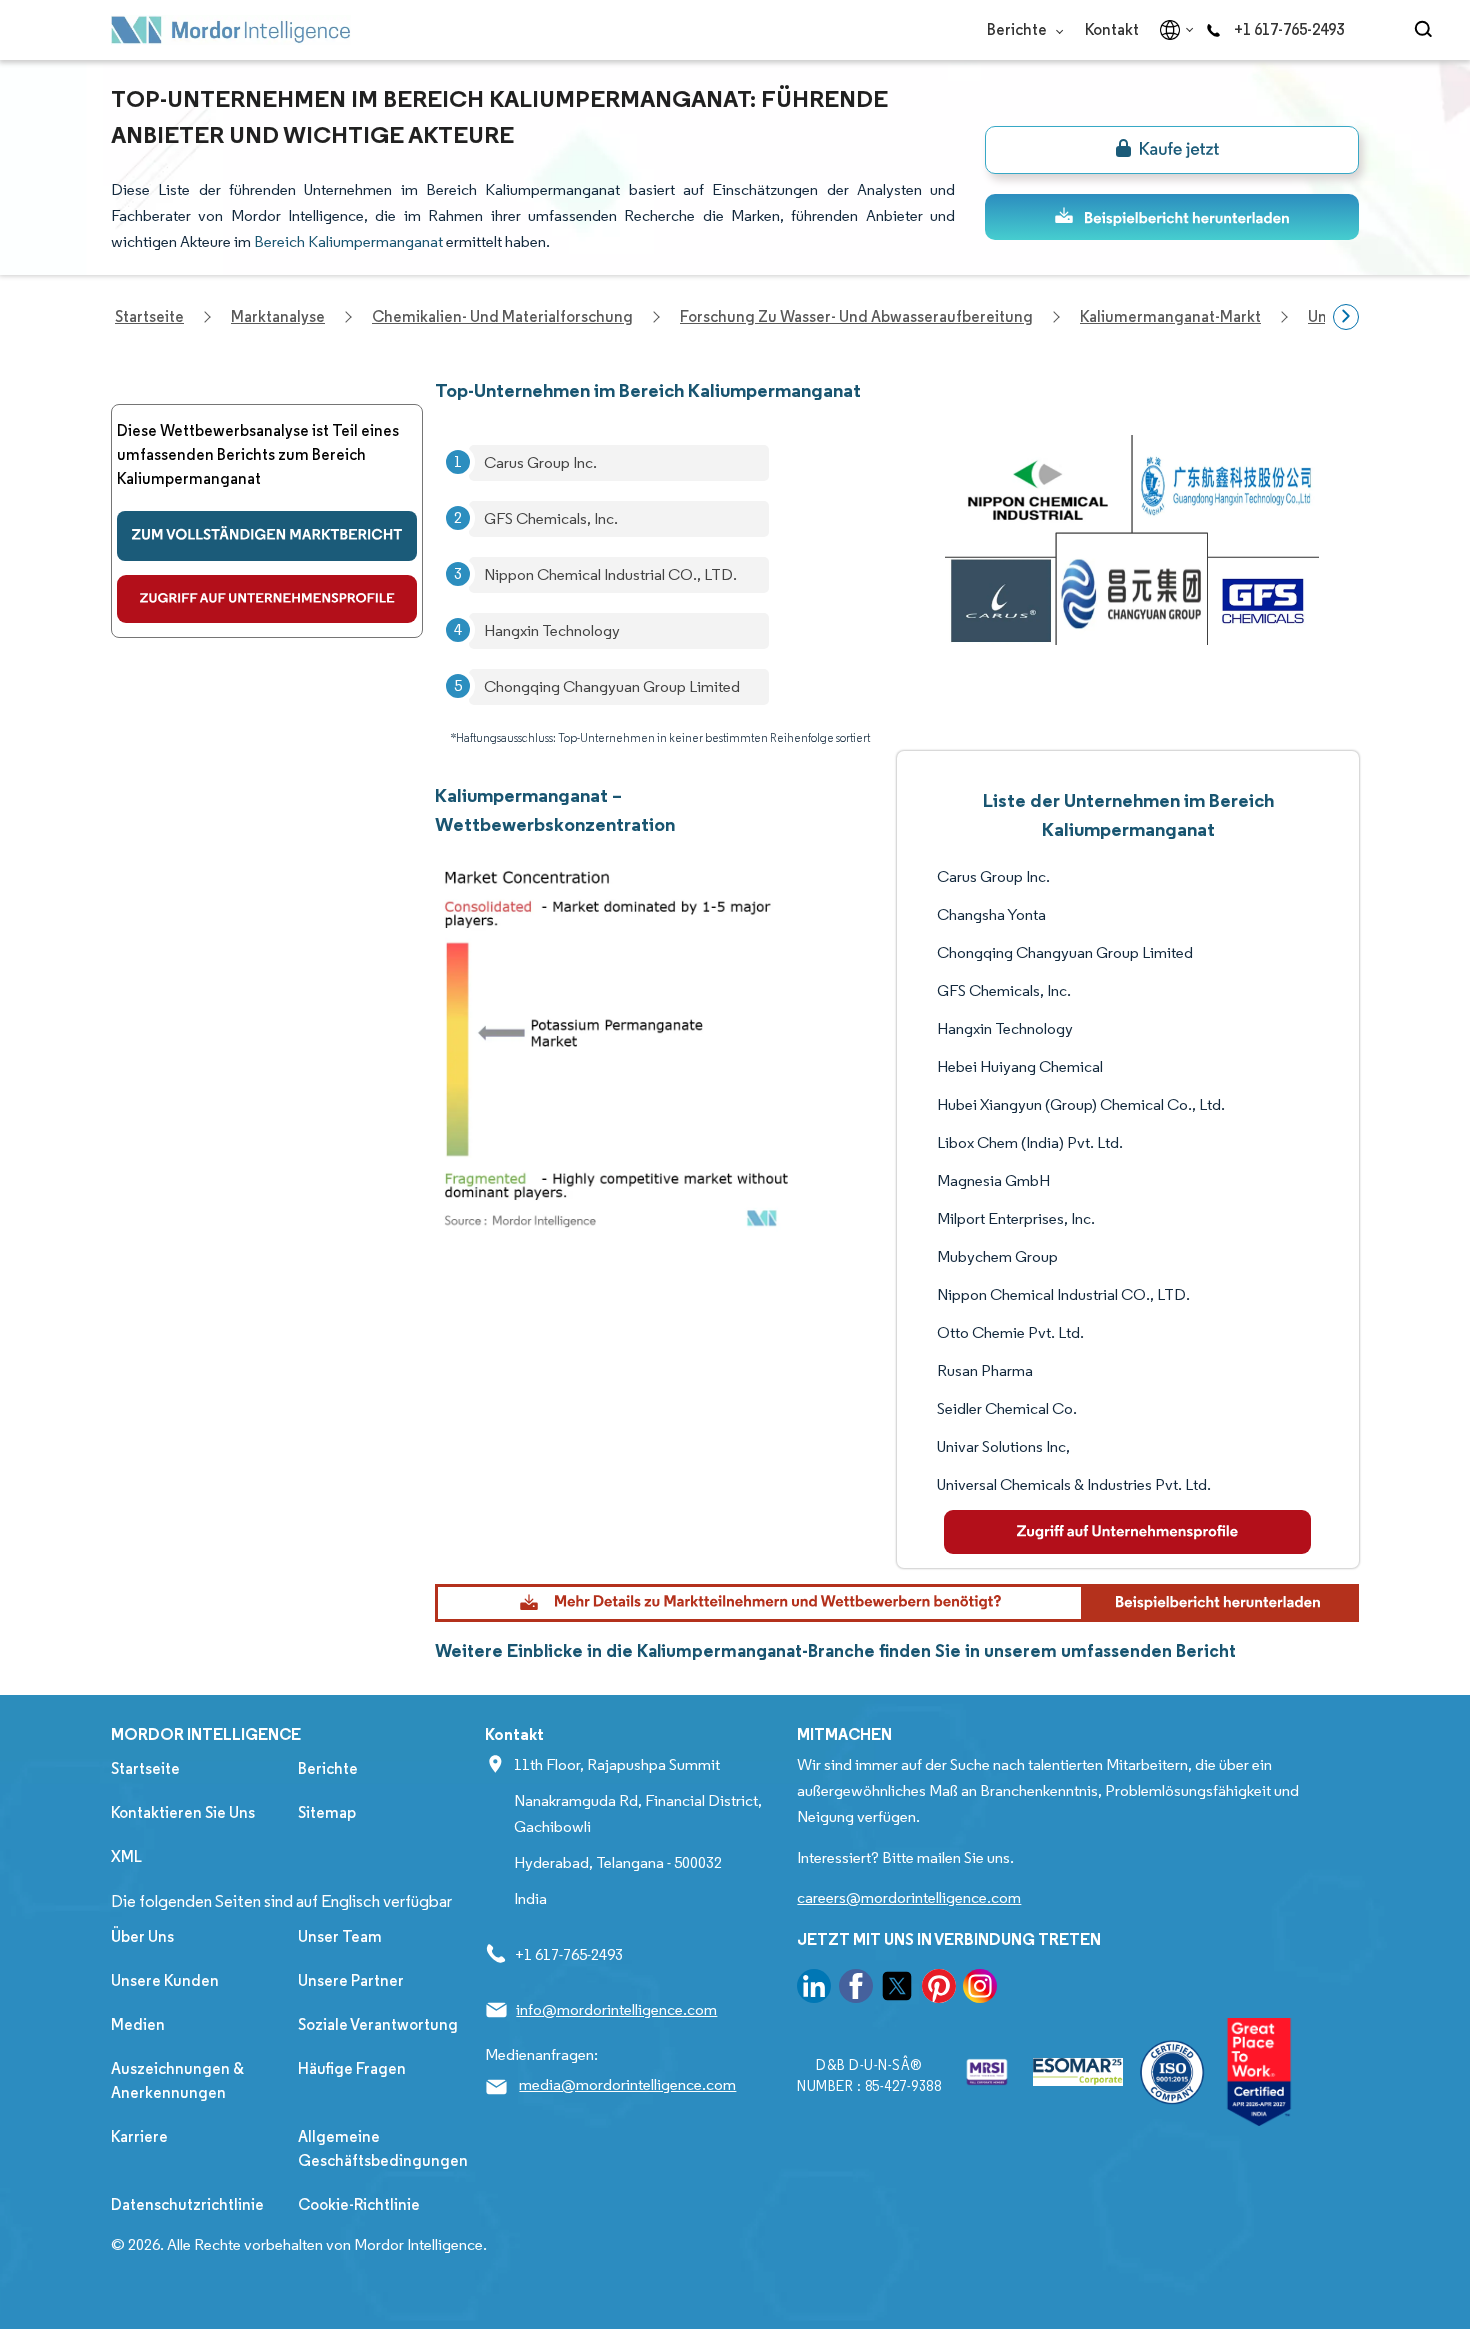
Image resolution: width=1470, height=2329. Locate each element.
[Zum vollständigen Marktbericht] (267, 536)
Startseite (145, 1768)
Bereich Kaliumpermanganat (348, 241)
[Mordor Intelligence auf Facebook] (856, 1989)
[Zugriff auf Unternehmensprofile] (267, 599)
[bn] (1172, 150)
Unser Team (340, 1936)
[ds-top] (1172, 217)
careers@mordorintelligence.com (909, 1897)
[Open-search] (1426, 30)
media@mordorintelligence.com (627, 2084)
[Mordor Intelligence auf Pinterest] (939, 1989)
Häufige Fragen (352, 2068)
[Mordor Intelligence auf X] (897, 1989)
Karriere (139, 2136)
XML (126, 1856)
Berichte (1018, 29)
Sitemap (327, 1812)
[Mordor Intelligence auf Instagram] (980, 1989)
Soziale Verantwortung (378, 2024)
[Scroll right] (1346, 317)
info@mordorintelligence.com (616, 2009)
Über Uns (142, 1936)
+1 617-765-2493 (1289, 29)
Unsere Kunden (165, 1980)
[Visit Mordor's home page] (231, 30)
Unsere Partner (351, 1980)
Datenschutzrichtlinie (187, 2204)
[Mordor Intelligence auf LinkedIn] (814, 1989)
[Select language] (1172, 30)
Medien (138, 2024)
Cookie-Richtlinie (359, 2204)
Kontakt (1112, 29)
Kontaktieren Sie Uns (183, 1812)
